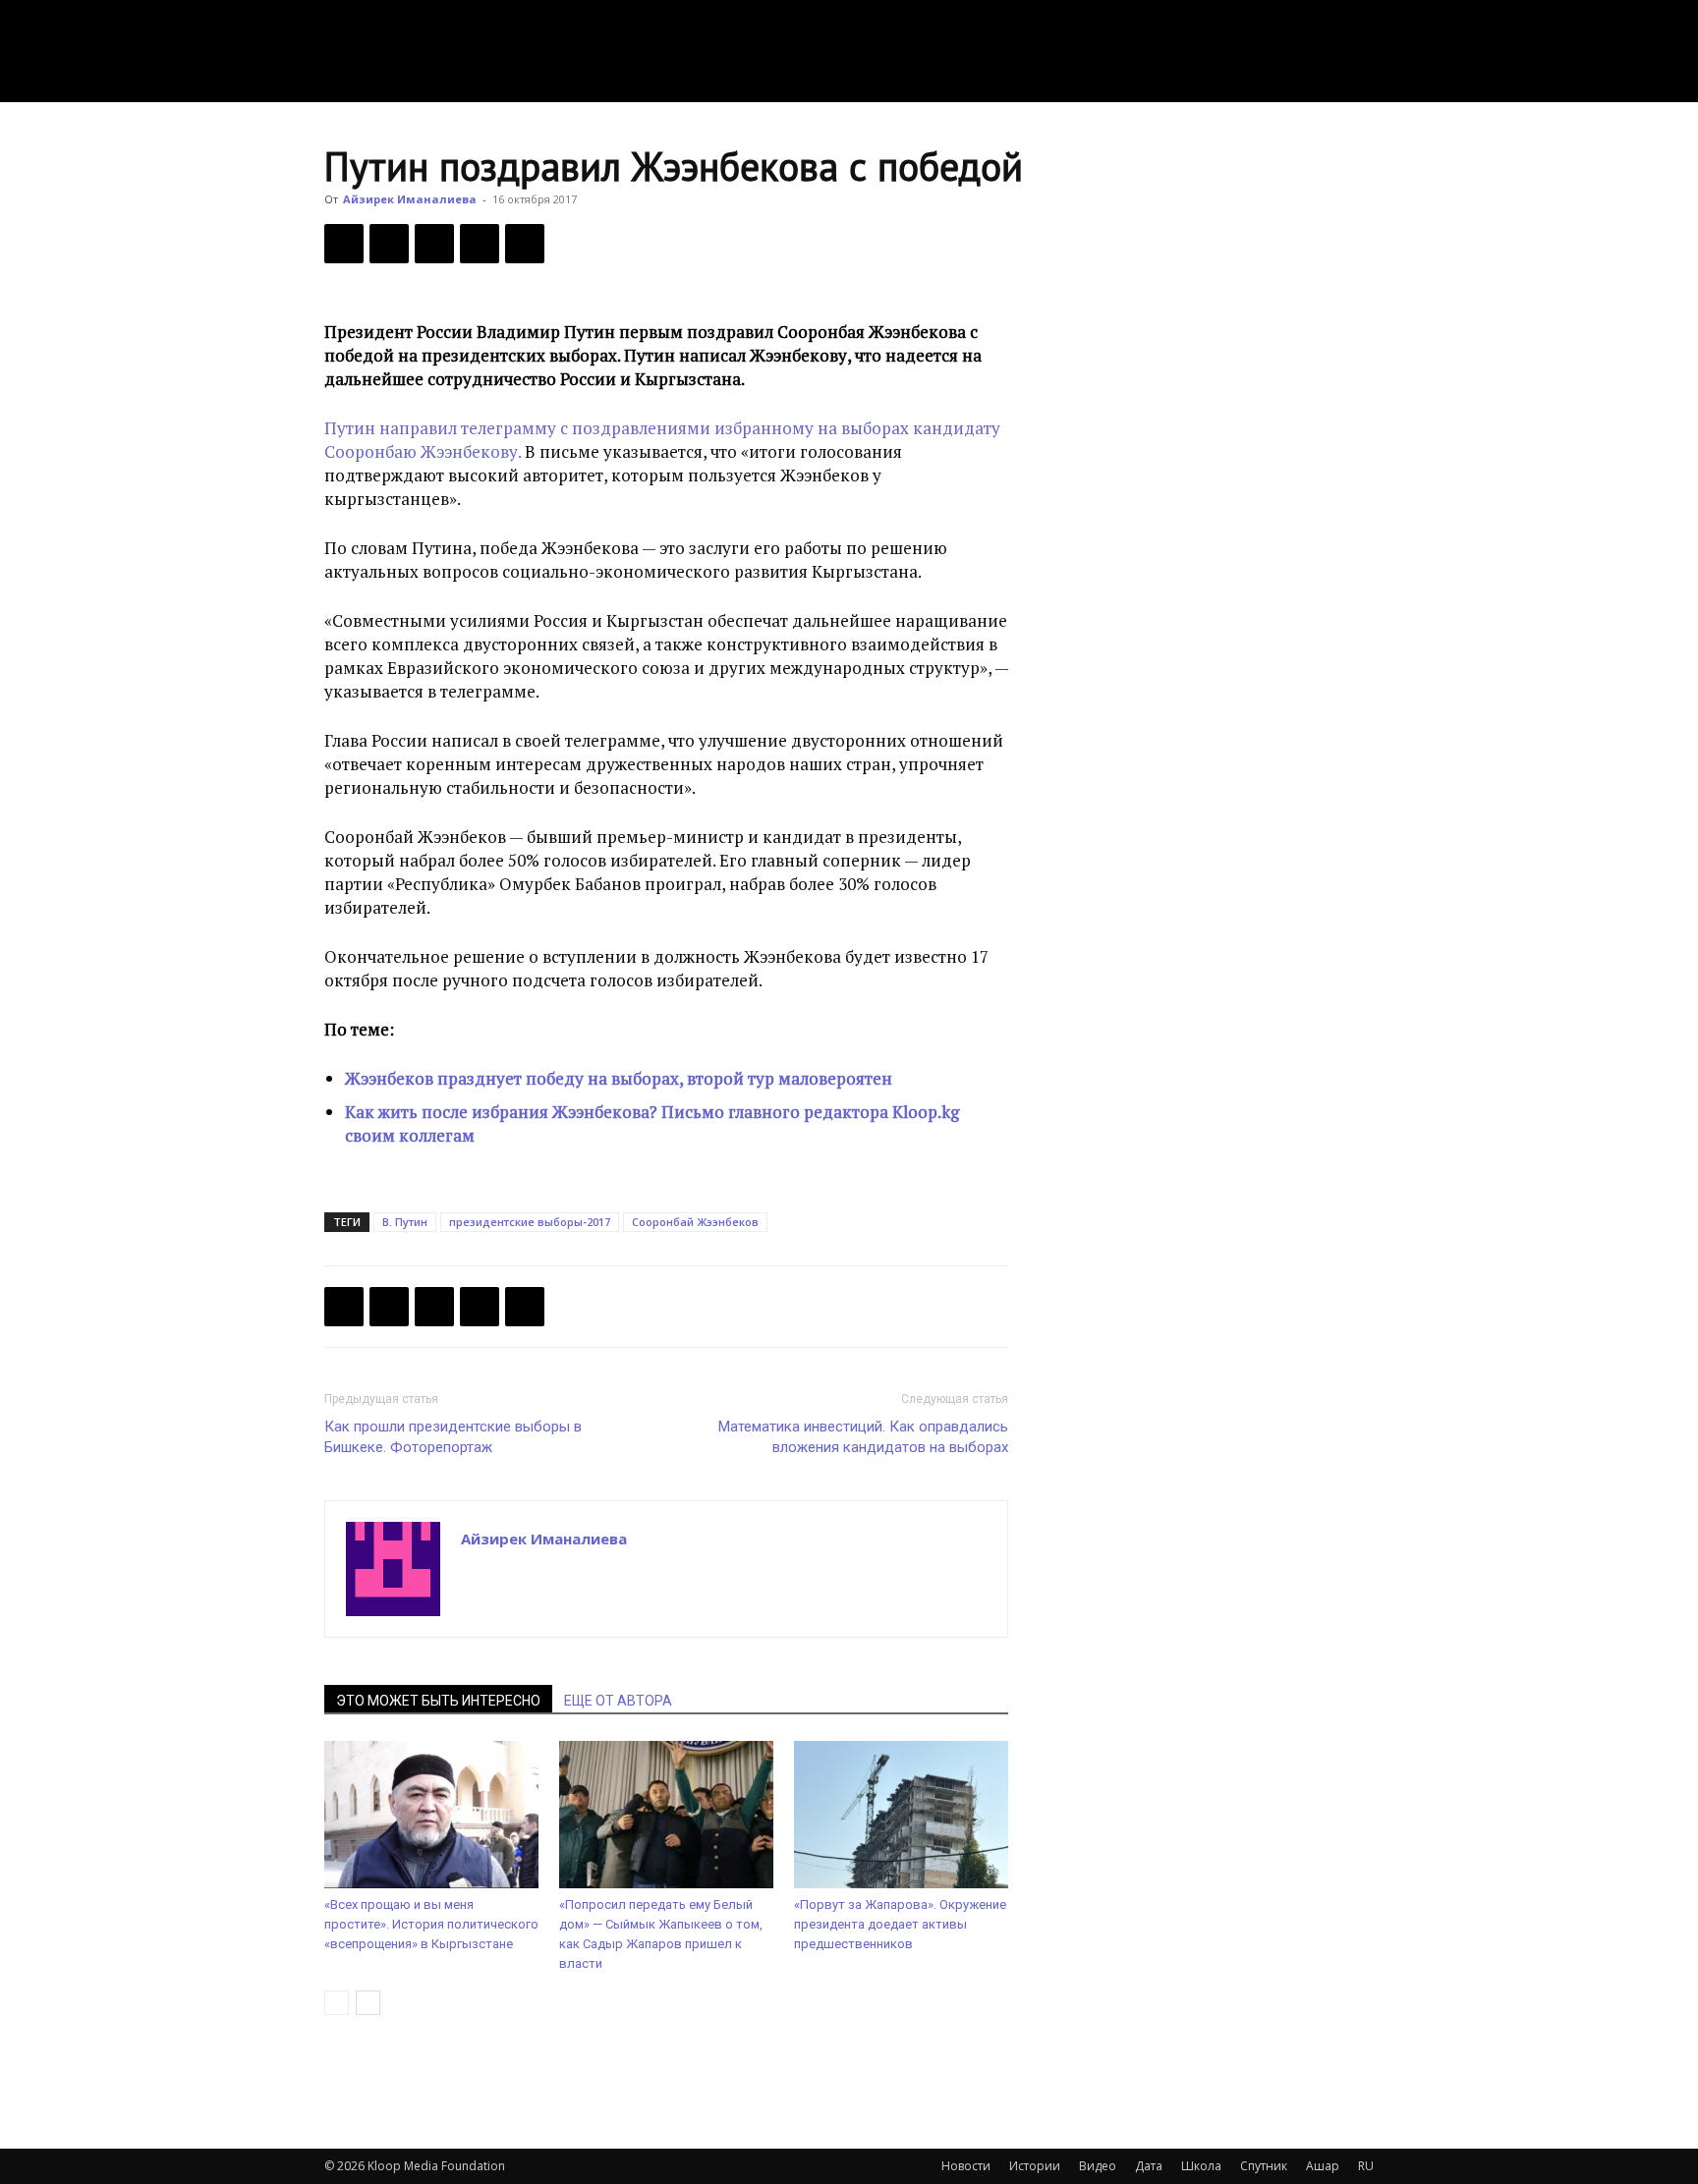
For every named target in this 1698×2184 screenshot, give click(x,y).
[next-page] (368, 2003)
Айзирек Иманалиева (410, 199)
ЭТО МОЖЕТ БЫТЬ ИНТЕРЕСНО (438, 1701)
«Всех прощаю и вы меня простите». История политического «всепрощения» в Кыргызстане (431, 1924)
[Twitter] (389, 244)
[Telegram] (480, 244)
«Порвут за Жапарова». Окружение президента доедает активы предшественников (900, 1924)
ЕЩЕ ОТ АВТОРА (618, 1701)
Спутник (1264, 2166)
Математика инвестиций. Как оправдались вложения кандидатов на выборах (863, 1437)
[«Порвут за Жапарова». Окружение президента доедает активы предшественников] (901, 1815)
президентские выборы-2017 (530, 1222)
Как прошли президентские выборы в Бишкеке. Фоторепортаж (453, 1437)
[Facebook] (344, 244)
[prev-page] (337, 2003)
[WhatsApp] (525, 244)
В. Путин (405, 1222)
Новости (966, 2166)
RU (1366, 2166)
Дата (1149, 2166)
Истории (1035, 2166)
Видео (1098, 2166)
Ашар (1323, 2166)
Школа (1201, 2166)
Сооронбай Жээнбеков (695, 1222)
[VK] (434, 244)
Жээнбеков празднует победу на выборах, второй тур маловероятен (619, 1078)
